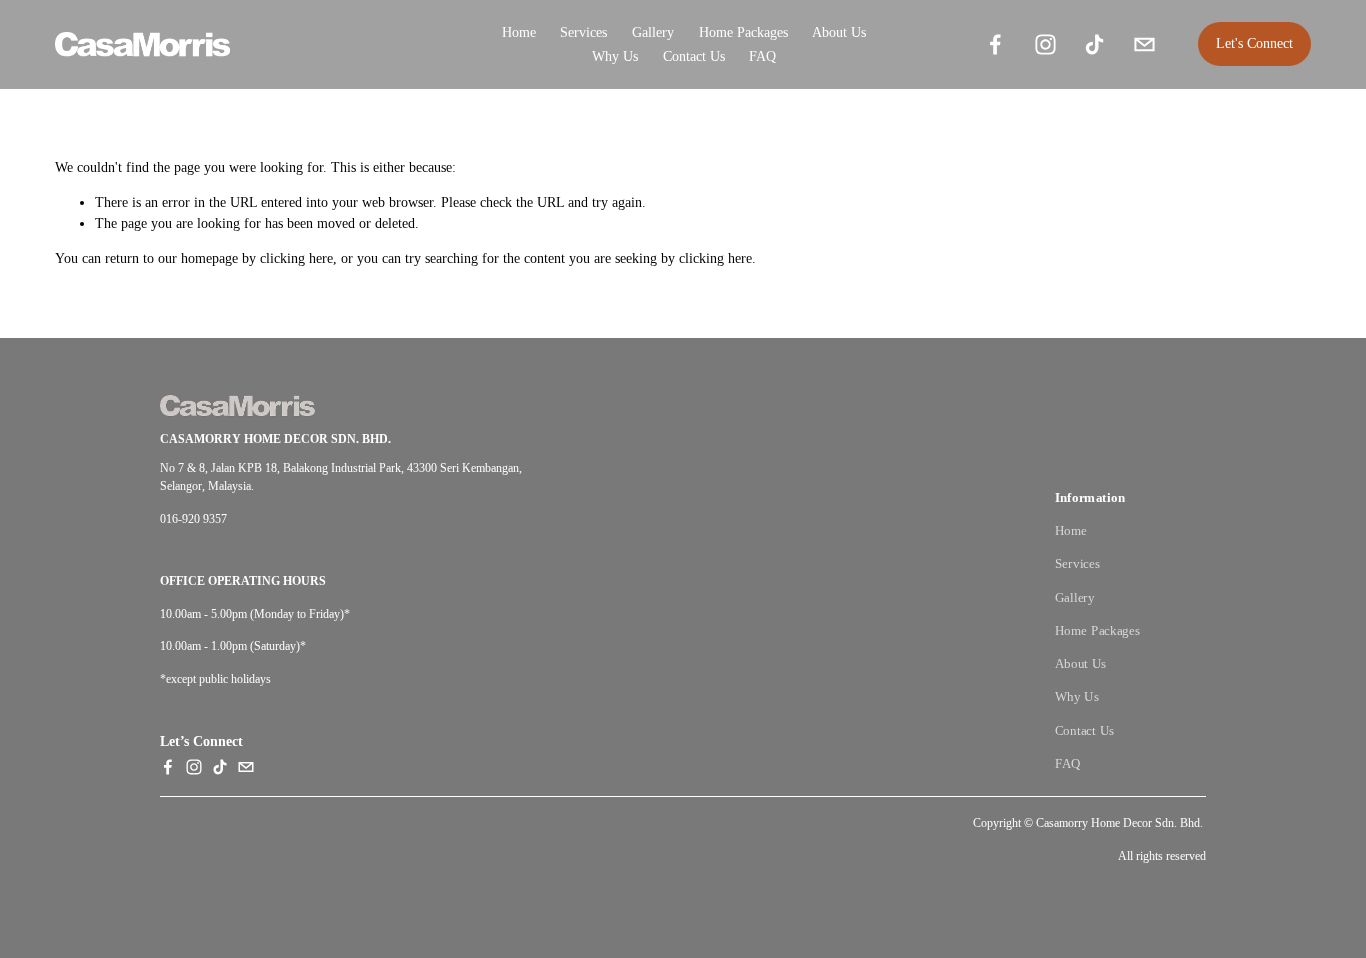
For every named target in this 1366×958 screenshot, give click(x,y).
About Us (839, 32)
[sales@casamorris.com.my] (1144, 44)
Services (583, 32)
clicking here (296, 258)
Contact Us (694, 56)
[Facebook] (995, 44)
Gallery (1075, 597)
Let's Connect (1254, 43)
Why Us (615, 56)
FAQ (762, 56)
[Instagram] (1045, 44)
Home (519, 32)
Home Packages (743, 32)
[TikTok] (1094, 44)
